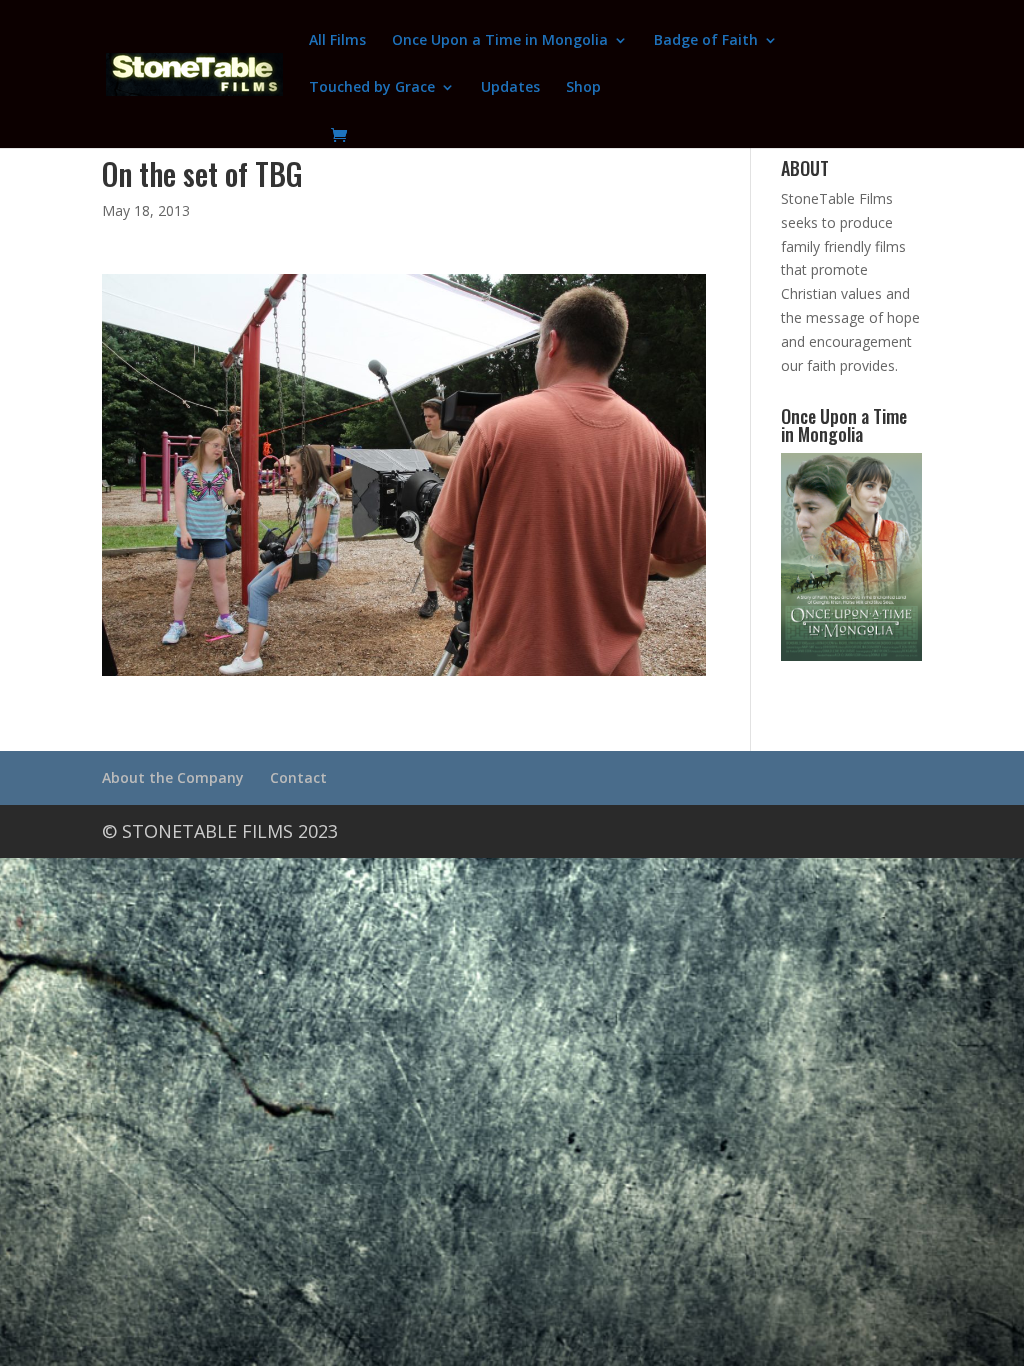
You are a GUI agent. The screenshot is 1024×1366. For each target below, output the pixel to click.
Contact (298, 777)
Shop (583, 88)
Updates (510, 88)
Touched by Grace (372, 88)
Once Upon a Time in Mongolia (500, 41)
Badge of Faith (706, 41)
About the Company (173, 777)
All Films (337, 41)
